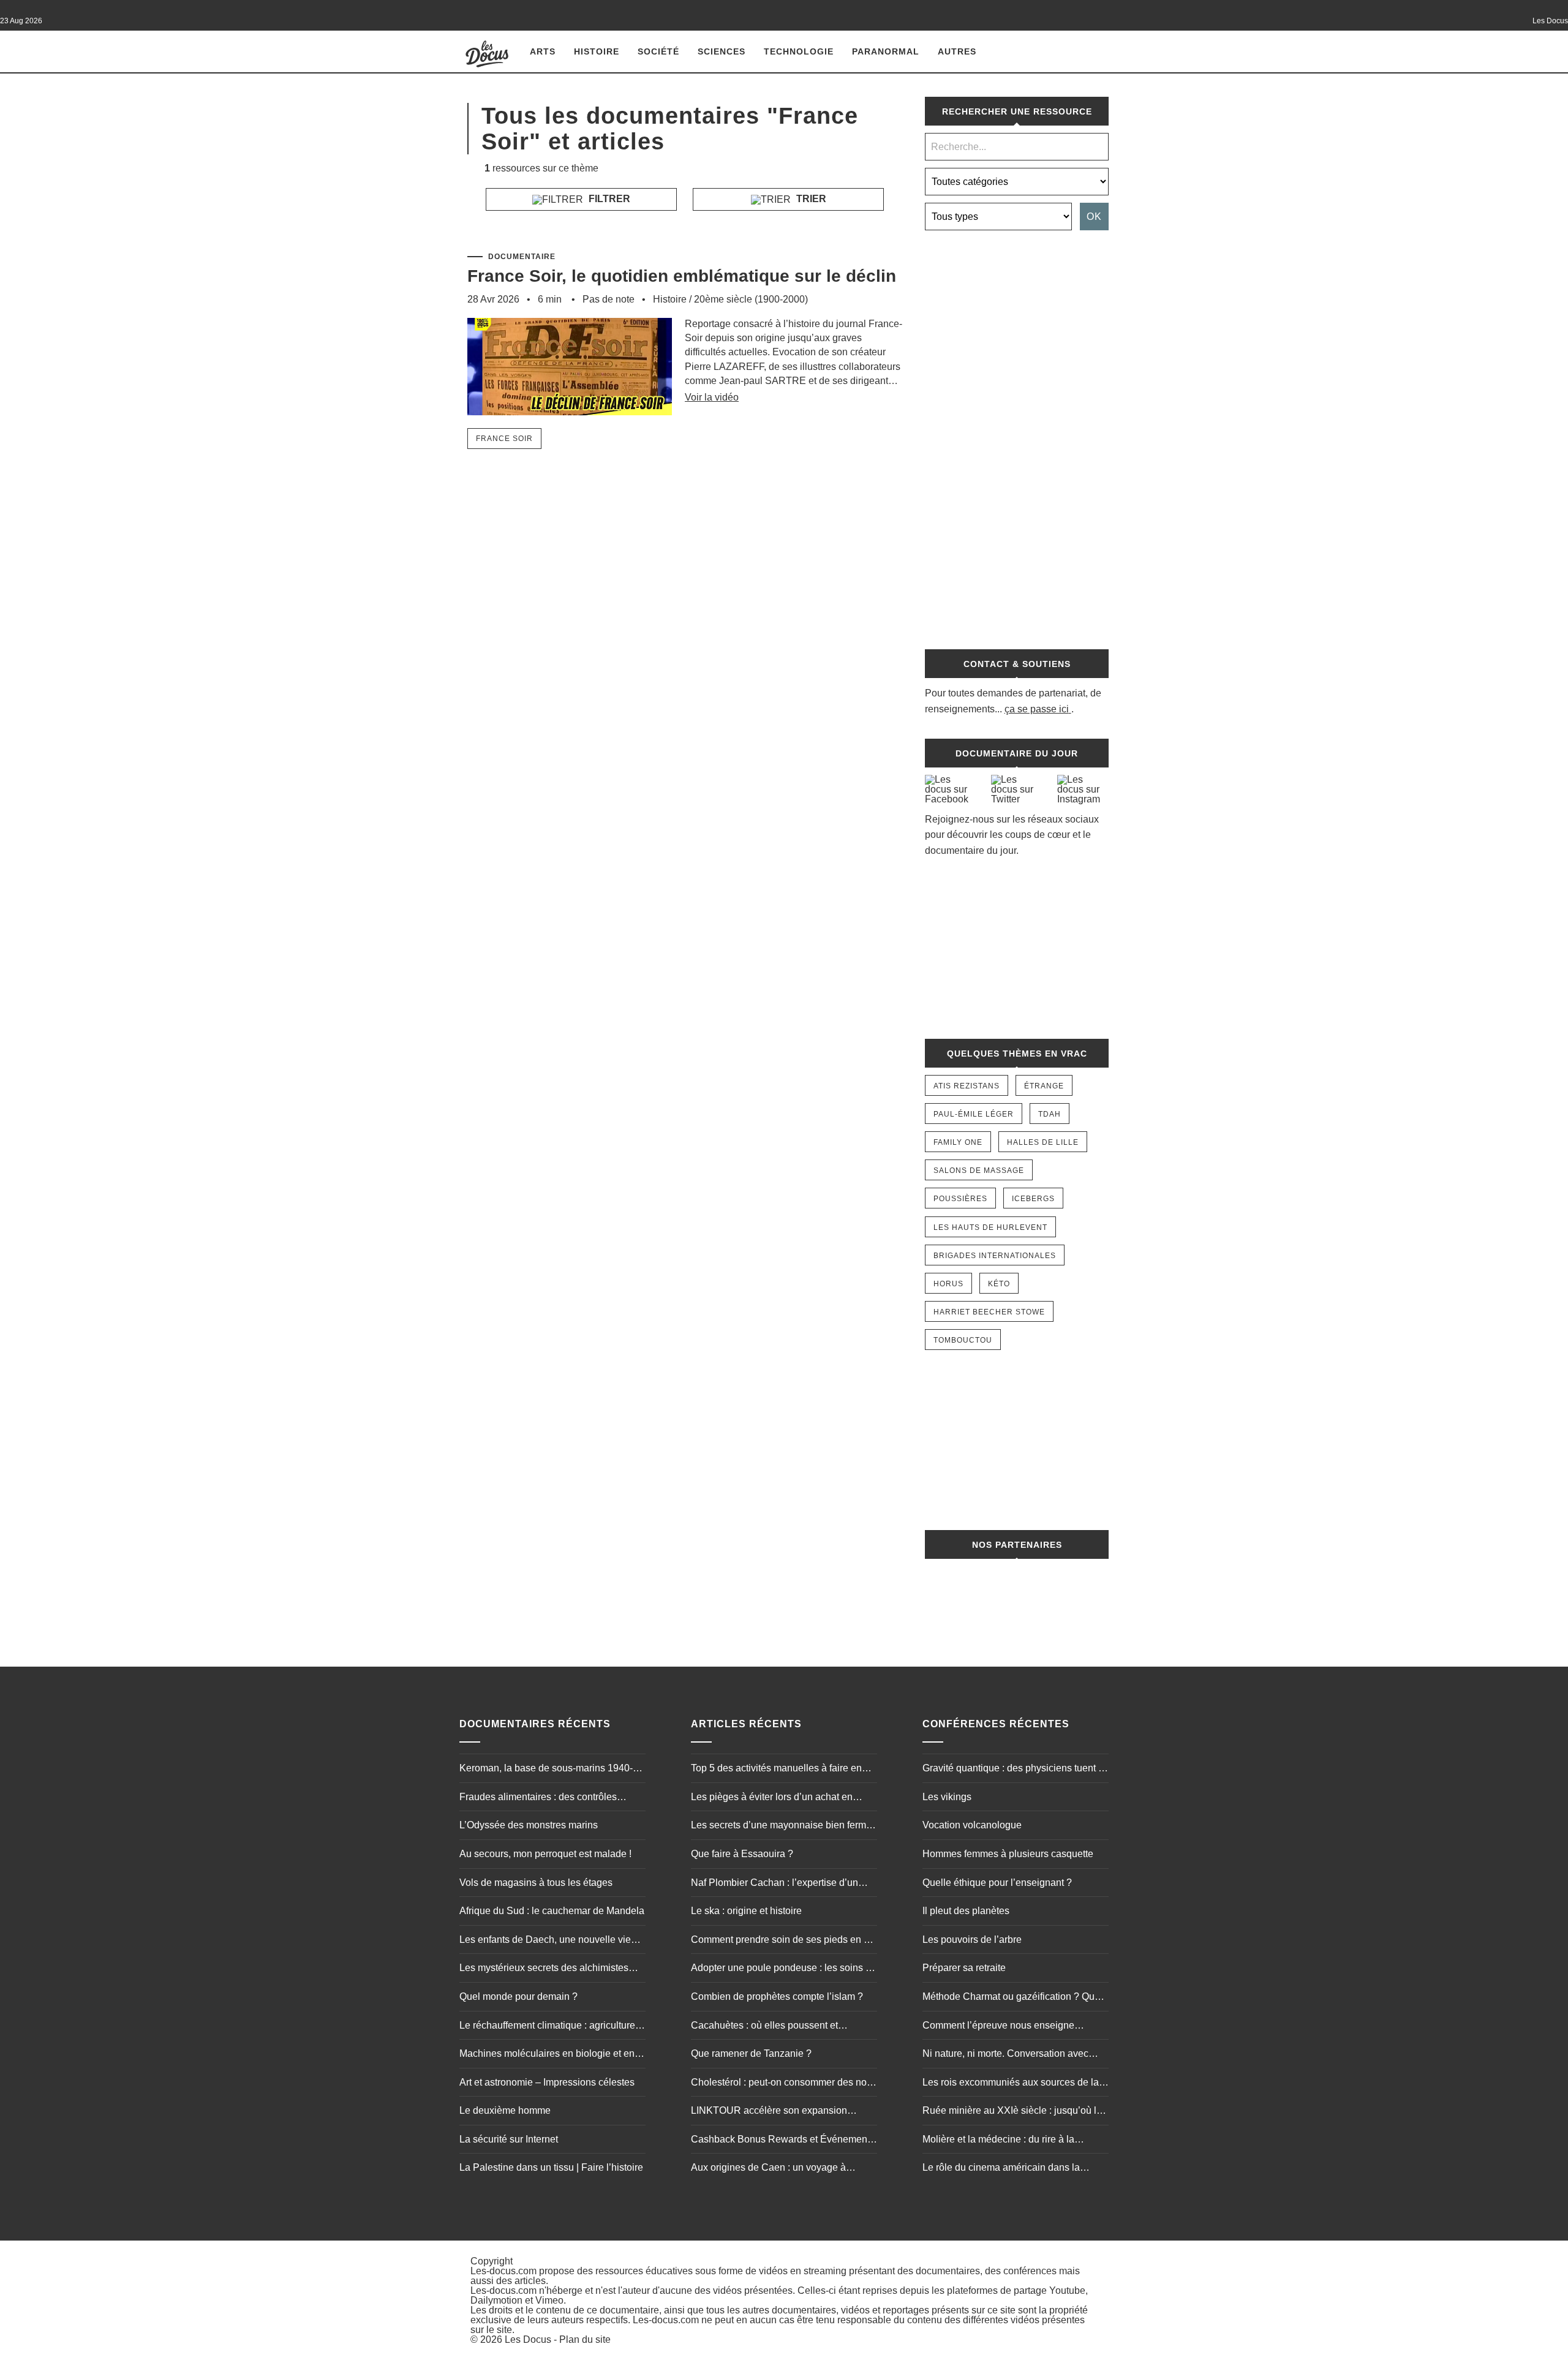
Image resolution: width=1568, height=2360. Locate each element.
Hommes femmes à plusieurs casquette (1008, 1854)
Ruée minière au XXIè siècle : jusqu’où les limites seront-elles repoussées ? (1015, 2112)
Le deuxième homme (505, 2110)
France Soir (504, 439)
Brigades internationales (995, 1256)
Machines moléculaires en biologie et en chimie (547, 2055)
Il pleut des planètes (966, 1911)
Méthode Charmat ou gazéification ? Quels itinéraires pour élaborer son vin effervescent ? (1015, 1998)
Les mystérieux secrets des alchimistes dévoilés (544, 1969)
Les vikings (947, 1797)
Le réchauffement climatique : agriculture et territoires (552, 2027)
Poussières (960, 1199)
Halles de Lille (1043, 1142)
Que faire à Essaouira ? (742, 1854)
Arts (543, 51)
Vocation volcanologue (972, 1825)
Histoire (597, 51)
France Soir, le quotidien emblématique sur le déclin (682, 276)
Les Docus (528, 2339)
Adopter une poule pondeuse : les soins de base (784, 1969)
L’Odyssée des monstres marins (529, 1825)
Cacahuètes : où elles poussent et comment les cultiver (764, 2027)
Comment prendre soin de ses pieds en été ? (784, 1941)
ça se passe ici (1037, 709)
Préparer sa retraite (964, 1968)
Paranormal (886, 51)
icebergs (1033, 1199)
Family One (958, 1142)
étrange (1044, 1086)
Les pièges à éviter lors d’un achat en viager (772, 1798)
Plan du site (585, 2339)
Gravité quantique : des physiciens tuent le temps (1014, 1770)
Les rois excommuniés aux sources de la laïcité (1011, 2084)
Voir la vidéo (712, 397)
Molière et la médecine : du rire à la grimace (998, 2141)
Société (658, 51)
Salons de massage (979, 1171)
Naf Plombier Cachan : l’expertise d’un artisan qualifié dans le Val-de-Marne (775, 1884)
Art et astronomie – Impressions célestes (547, 2082)
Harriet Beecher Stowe (989, 1312)
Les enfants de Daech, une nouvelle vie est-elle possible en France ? (545, 1941)
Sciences (722, 51)
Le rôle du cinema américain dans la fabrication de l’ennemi (1001, 2169)
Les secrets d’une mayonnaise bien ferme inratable (781, 1827)
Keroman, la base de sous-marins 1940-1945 (546, 1770)
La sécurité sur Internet (509, 2139)
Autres (957, 51)
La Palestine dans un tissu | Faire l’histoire (551, 2167)
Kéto (999, 1284)
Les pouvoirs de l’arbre (972, 1940)
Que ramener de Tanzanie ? (751, 2053)
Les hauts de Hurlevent (990, 1227)
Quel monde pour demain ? (518, 1996)
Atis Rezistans (967, 1086)
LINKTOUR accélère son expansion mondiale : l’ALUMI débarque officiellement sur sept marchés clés (769, 2112)
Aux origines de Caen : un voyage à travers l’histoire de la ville (768, 2169)
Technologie (799, 51)
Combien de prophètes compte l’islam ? (777, 1996)
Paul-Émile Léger (974, 1114)
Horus (948, 1284)
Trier (810, 199)
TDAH (1050, 1114)
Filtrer (608, 199)
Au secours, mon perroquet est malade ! (545, 1854)
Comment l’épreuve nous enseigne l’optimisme (998, 2027)
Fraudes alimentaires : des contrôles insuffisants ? (538, 1798)
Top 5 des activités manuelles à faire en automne (776, 1770)
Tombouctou (963, 1340)
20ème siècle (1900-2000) (751, 299)
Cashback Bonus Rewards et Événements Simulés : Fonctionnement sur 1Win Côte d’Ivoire (783, 2141)
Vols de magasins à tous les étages (536, 1883)
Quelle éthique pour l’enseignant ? (997, 1883)
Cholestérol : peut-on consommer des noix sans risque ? (782, 2084)
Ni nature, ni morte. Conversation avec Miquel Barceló (1005, 2055)
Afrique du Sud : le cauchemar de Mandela (552, 1911)
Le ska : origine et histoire (746, 1911)
